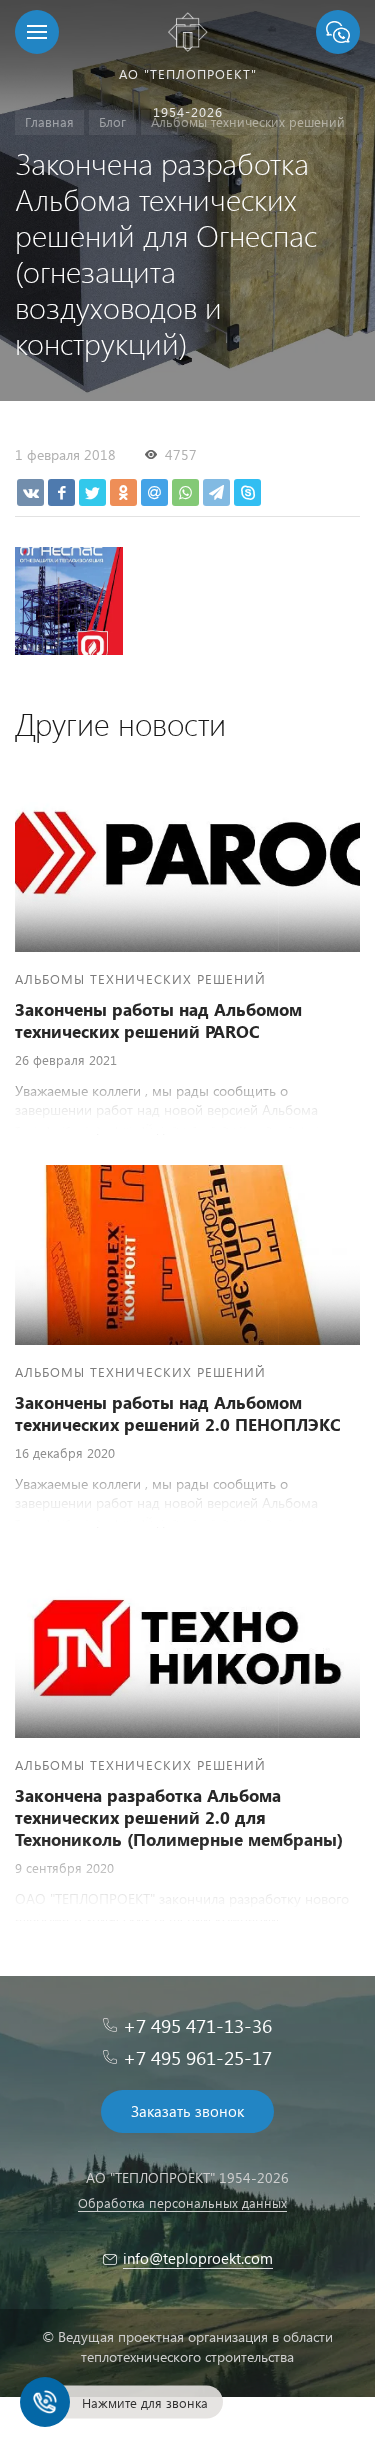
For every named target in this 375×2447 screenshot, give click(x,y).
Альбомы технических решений (140, 978)
